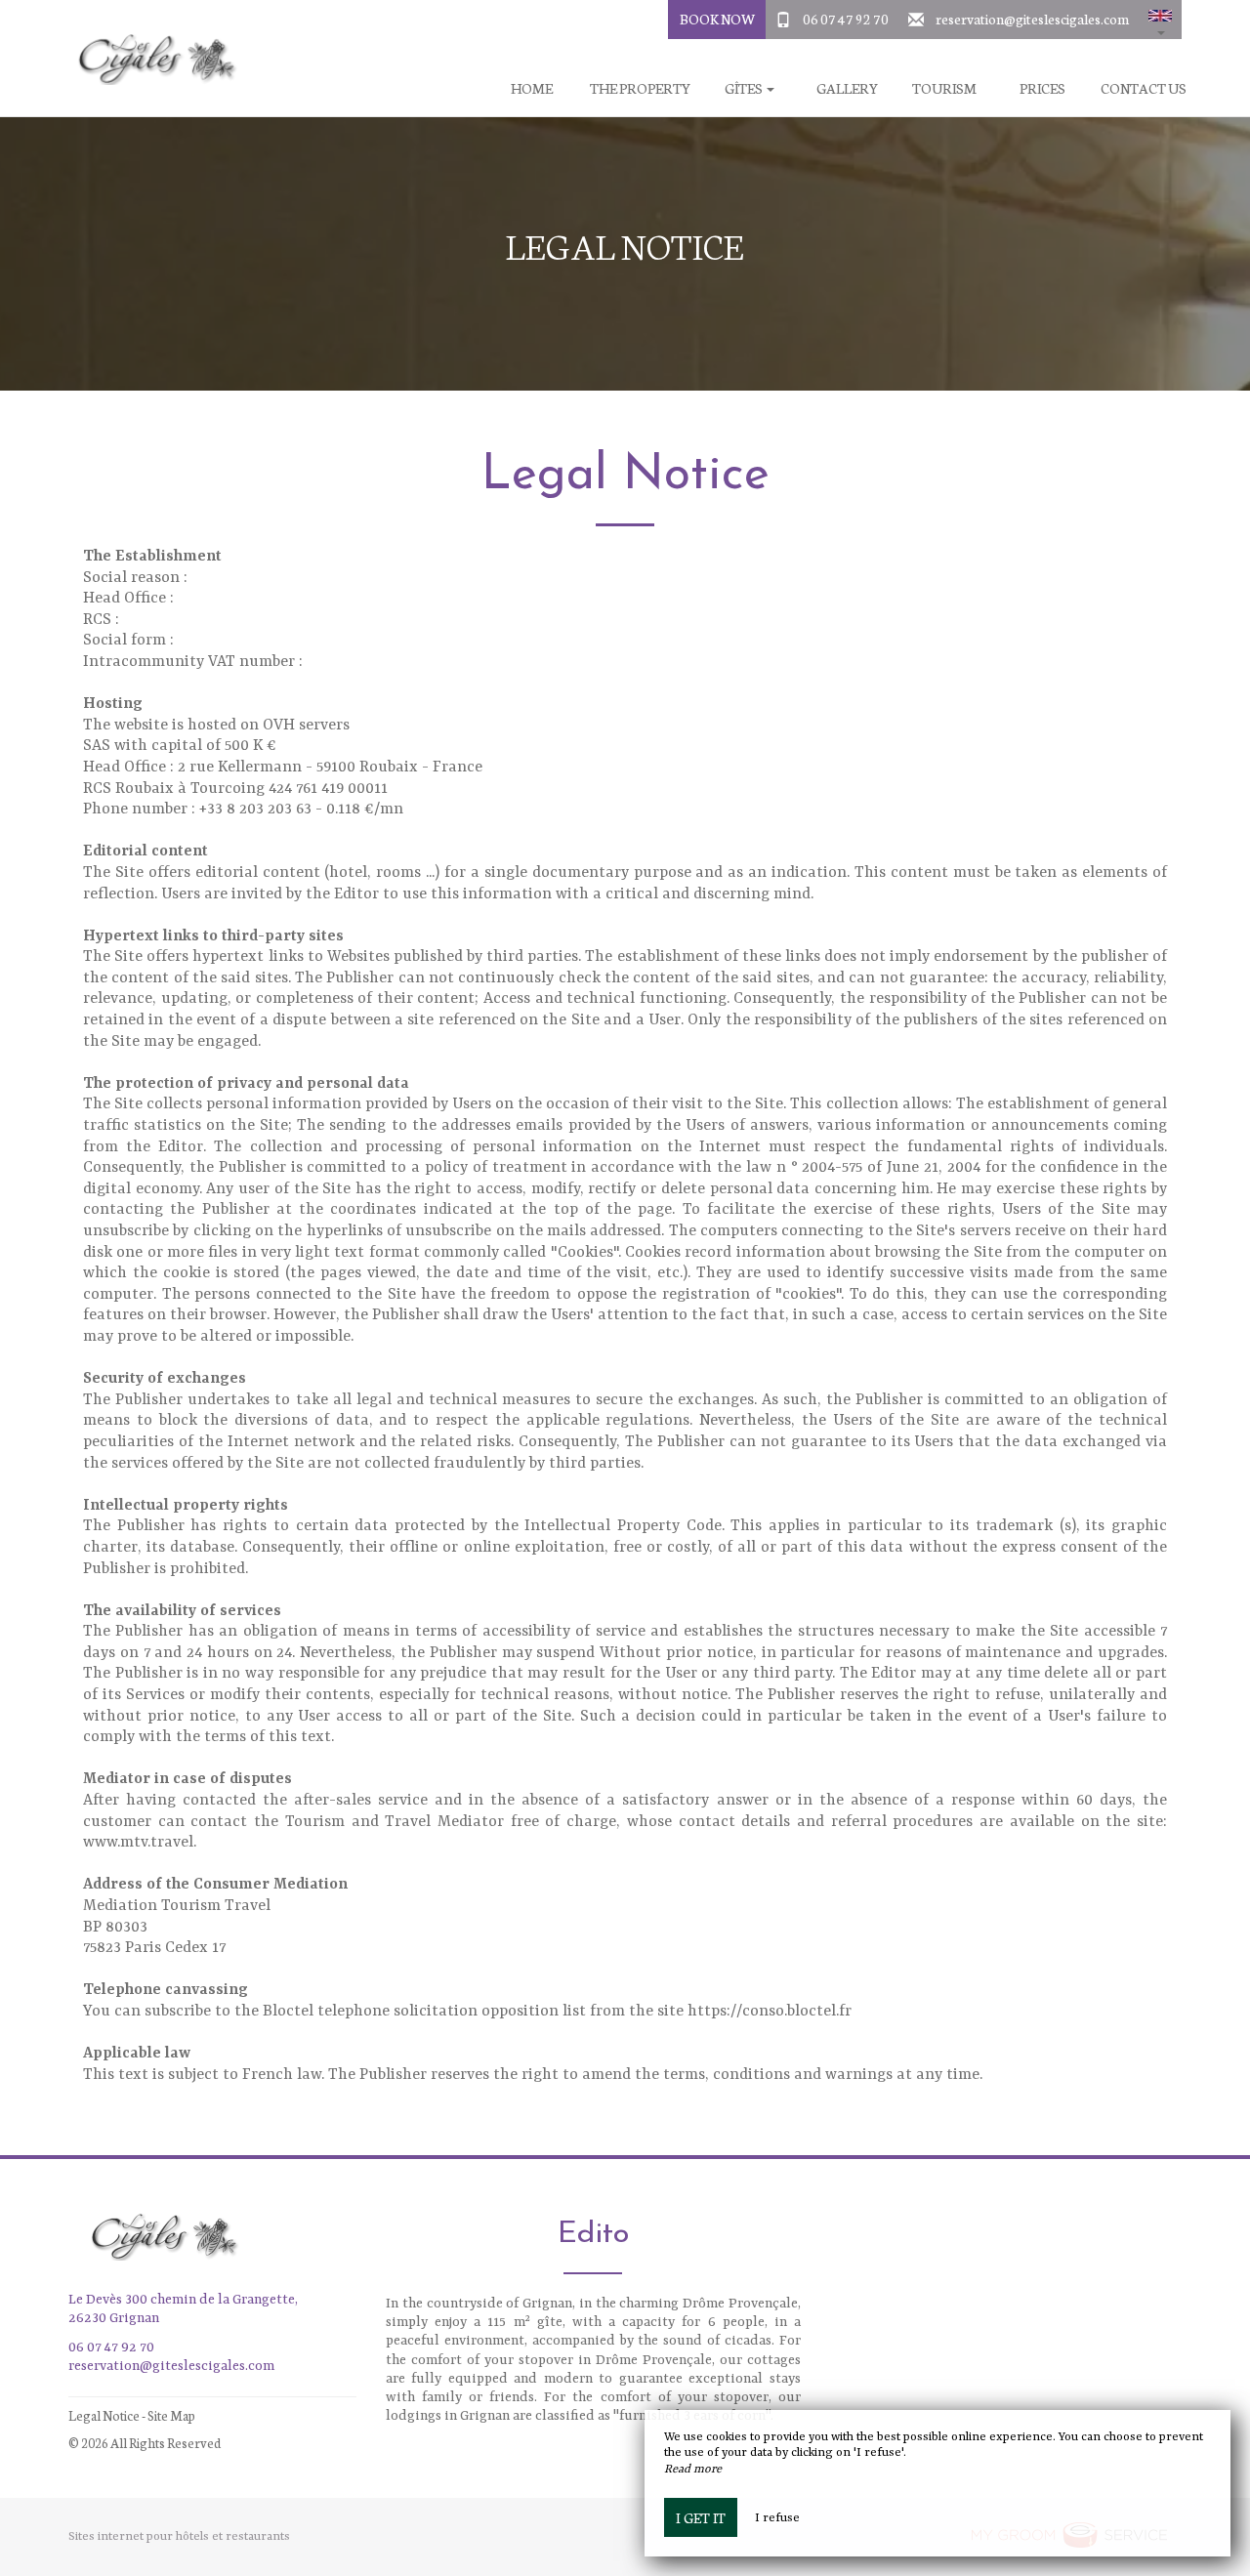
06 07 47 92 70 (846, 19)
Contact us (1144, 88)
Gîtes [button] (745, 88)
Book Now (717, 19)
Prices (1042, 88)
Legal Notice (104, 2415)
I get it (701, 2517)
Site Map (171, 2415)
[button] (1160, 20)
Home (532, 88)
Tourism (944, 88)
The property (640, 88)
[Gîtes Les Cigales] (151, 59)
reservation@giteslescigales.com (1032, 19)
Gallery (847, 88)
